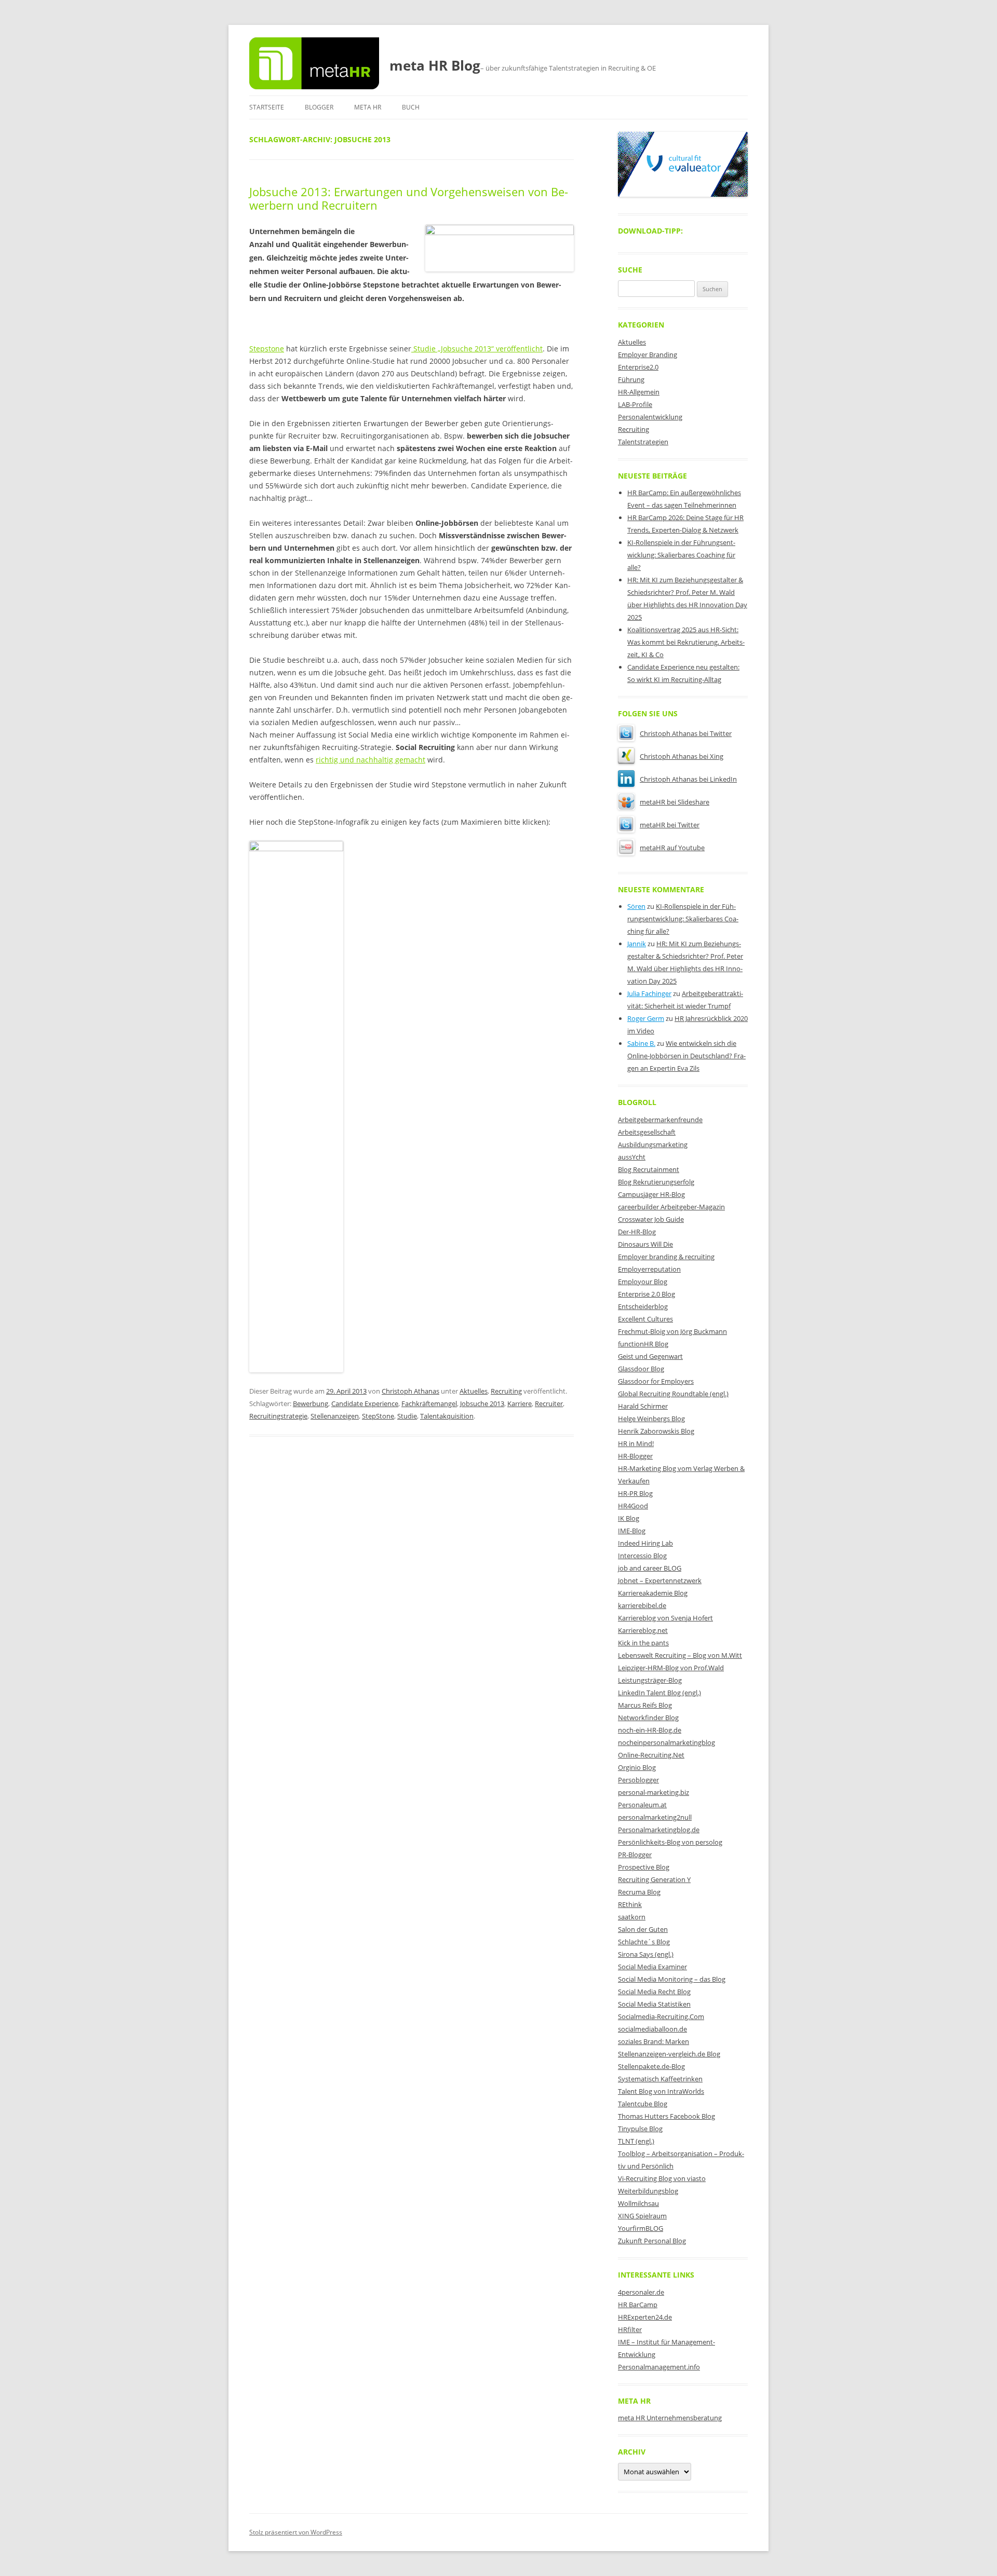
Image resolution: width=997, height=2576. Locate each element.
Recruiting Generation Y (654, 1879)
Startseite (267, 107)
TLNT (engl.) (636, 2141)
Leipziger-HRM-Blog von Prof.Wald (671, 1668)
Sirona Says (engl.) (646, 1954)
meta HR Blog (435, 65)
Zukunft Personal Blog (652, 2241)
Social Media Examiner (652, 1967)
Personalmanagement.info (659, 2367)
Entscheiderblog (643, 1306)
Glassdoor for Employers (656, 1381)
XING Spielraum (642, 2216)
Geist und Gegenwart (650, 1356)
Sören (636, 906)
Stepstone (267, 349)
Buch (411, 107)
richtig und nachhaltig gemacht (370, 760)
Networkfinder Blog (648, 1718)
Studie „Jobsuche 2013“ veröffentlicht (477, 349)
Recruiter (549, 1403)
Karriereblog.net (643, 1630)
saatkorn (632, 1917)
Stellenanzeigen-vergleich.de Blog (669, 2054)
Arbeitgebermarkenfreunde (660, 1120)
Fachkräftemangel (429, 1403)
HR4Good (633, 1506)
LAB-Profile (635, 404)
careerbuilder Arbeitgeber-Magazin (671, 1207)
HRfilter (630, 2329)
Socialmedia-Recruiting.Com (661, 2016)
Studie (407, 1416)
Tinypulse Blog (640, 2129)
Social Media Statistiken (654, 2004)
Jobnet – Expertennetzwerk (660, 1580)
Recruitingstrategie (278, 1416)
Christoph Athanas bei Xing (682, 756)
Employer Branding (648, 355)
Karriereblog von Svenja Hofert (665, 1618)
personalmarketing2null (655, 1817)
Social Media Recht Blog (654, 1992)
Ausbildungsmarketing (653, 1144)
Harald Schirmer (643, 1406)
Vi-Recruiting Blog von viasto (662, 2178)
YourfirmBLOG (641, 2228)
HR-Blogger (635, 1456)
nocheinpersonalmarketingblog (666, 1742)
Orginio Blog (637, 1767)
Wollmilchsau (638, 2203)
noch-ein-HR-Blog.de (650, 1730)
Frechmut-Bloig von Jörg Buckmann (672, 1331)
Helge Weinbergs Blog (651, 1419)
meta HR (368, 107)
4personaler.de (641, 2292)
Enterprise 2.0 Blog (646, 1294)
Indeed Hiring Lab (645, 1543)
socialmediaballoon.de (652, 2029)
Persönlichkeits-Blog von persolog (670, 1842)
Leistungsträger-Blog (650, 1680)
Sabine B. (641, 1043)
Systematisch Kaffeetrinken (660, 2079)
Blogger (319, 107)
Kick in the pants (643, 1643)
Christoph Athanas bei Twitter (686, 733)
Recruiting (506, 1391)
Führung (631, 379)
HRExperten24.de (645, 2317)
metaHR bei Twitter (670, 825)
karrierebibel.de (642, 1605)
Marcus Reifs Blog (645, 1705)
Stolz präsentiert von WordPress (296, 2532)
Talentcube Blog (643, 2104)
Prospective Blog (644, 1867)
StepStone (378, 1416)
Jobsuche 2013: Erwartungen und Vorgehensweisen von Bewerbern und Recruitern (409, 198)
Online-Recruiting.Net (651, 1755)
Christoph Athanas (410, 1391)
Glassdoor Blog (641, 1369)
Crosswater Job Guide (651, 1219)
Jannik (637, 944)
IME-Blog (632, 1531)
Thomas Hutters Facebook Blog (666, 2116)
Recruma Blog (639, 1892)
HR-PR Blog (635, 1493)
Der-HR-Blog (637, 1232)
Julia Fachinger (649, 993)
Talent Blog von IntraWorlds (661, 2091)
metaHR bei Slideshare (675, 802)
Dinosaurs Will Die (645, 1244)
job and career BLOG (650, 1568)
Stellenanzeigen (335, 1416)
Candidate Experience (365, 1403)
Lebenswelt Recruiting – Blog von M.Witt (680, 1655)
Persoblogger (638, 1780)
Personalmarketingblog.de (659, 1830)
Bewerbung (311, 1403)
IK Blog (629, 1518)
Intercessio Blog (642, 1556)
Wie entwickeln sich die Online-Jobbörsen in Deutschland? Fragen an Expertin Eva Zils (686, 1056)
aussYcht (632, 1157)
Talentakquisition (447, 1416)
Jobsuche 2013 (482, 1403)
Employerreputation (649, 1269)
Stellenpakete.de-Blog (651, 2066)
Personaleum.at (642, 1805)
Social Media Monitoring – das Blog (672, 1979)
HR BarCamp (638, 2305)
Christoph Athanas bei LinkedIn (688, 779)
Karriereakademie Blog (653, 1593)
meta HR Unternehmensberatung (670, 2418)
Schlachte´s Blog (644, 1942)
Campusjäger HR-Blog (651, 1194)
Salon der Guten (643, 1929)
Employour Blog (643, 1282)
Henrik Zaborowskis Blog (656, 1431)
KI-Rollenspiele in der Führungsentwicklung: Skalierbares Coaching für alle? (681, 555)
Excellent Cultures (645, 1319)
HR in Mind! (636, 1443)
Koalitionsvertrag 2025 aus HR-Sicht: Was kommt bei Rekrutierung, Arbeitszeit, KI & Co (686, 642)
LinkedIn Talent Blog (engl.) (659, 1693)
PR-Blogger (635, 1855)
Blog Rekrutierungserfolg (656, 1182)
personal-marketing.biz (654, 1792)
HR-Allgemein (639, 392)
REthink (630, 1904)
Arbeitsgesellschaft (647, 1132)
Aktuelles (474, 1391)
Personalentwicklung (650, 417)
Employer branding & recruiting (666, 1257)
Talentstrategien (643, 442)
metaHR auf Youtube (672, 848)
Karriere (520, 1403)
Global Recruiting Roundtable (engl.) (673, 1394)
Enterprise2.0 (638, 367)
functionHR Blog (643, 1344)
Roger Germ (646, 1018)
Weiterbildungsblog (648, 2191)
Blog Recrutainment (649, 1169)
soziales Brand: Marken (654, 2041)
